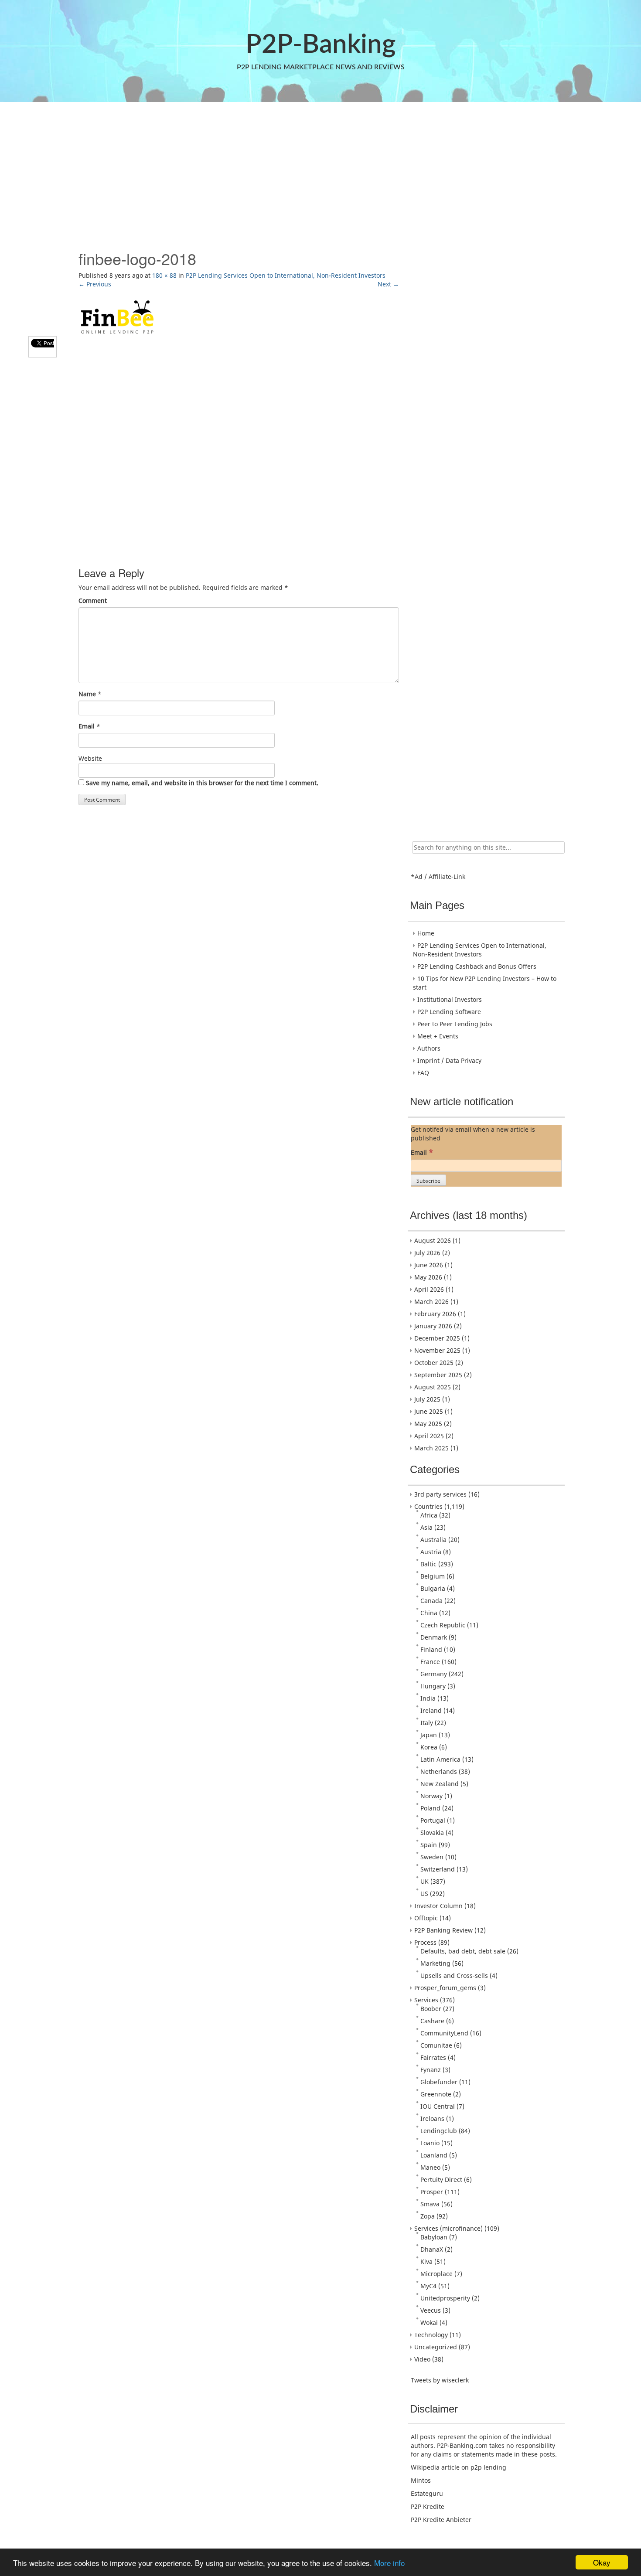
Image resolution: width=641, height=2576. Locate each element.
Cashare (432, 2021)
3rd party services (440, 1494)
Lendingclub (439, 2131)
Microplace (436, 2274)
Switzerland (438, 1869)
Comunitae (436, 2045)
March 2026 (431, 1302)
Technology (431, 2335)
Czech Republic (443, 1625)
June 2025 (429, 1411)
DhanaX (432, 2249)
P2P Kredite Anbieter (441, 2520)
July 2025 (427, 1399)
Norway (431, 1796)
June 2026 (429, 1265)
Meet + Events (438, 1036)
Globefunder (439, 2082)
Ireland (431, 1710)
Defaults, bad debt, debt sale (463, 1951)
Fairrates (433, 2057)
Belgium (433, 1576)
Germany (434, 1674)
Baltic (428, 1564)
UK (424, 1881)
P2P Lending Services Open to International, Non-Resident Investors (286, 275)
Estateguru (427, 2493)
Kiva (426, 2261)
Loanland (434, 2155)
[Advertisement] (320, 171)
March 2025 (431, 1448)
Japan (429, 1735)
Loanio (430, 2143)
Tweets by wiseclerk (440, 2380)
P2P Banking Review (443, 1930)
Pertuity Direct (441, 2180)
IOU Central (438, 2106)
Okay (602, 2562)
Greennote (436, 2094)
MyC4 (428, 2286)
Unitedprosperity (445, 2298)
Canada (431, 1601)
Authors (429, 1048)
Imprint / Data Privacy (449, 1060)
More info (389, 2563)
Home (426, 933)
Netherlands (439, 1771)
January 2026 (433, 1326)
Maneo (430, 2167)
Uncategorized (436, 2347)
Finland (431, 1649)
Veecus (431, 2310)
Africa (429, 1515)
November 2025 (437, 1350)
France (430, 1662)
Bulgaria (433, 1588)
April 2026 (429, 1289)
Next (388, 284)
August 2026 (433, 1240)
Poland (430, 1808)
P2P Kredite (428, 2506)
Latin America (440, 1759)
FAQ (423, 1073)
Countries (428, 1506)
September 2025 (438, 1375)
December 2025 (437, 1338)
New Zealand (440, 1784)
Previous (95, 284)
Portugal (433, 1820)
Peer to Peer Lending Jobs (455, 1024)
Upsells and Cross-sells (454, 1975)
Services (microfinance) (448, 2228)
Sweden (432, 1857)
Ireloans (432, 2118)
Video (422, 2359)
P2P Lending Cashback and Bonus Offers (477, 966)
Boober (431, 2009)
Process (425, 1942)
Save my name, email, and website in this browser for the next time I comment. (202, 783)
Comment (93, 601)
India (428, 1698)
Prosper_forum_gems (445, 1988)
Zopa (428, 2216)
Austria (431, 1552)
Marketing (435, 1963)
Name (87, 694)
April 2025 (429, 1436)
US (424, 1894)
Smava (430, 2204)
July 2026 (427, 1253)
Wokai (429, 2322)
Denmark (434, 1637)
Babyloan (434, 2237)
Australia (433, 1540)
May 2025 (428, 1424)
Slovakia (432, 1832)
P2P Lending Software (449, 1012)
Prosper (432, 2192)
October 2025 (434, 1363)
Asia (426, 1527)
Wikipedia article (435, 2467)
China (429, 1613)
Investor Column (438, 1906)
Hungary (433, 1686)
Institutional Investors (450, 999)
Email (87, 726)
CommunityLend (444, 2033)
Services (426, 2000)
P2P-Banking (320, 45)
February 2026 (435, 1314)
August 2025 (433, 1387)
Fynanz (431, 2070)
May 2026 (428, 1277)
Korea (429, 1747)
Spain (429, 1845)
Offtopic (426, 1918)
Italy (427, 1723)
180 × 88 (164, 275)
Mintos (421, 2480)
